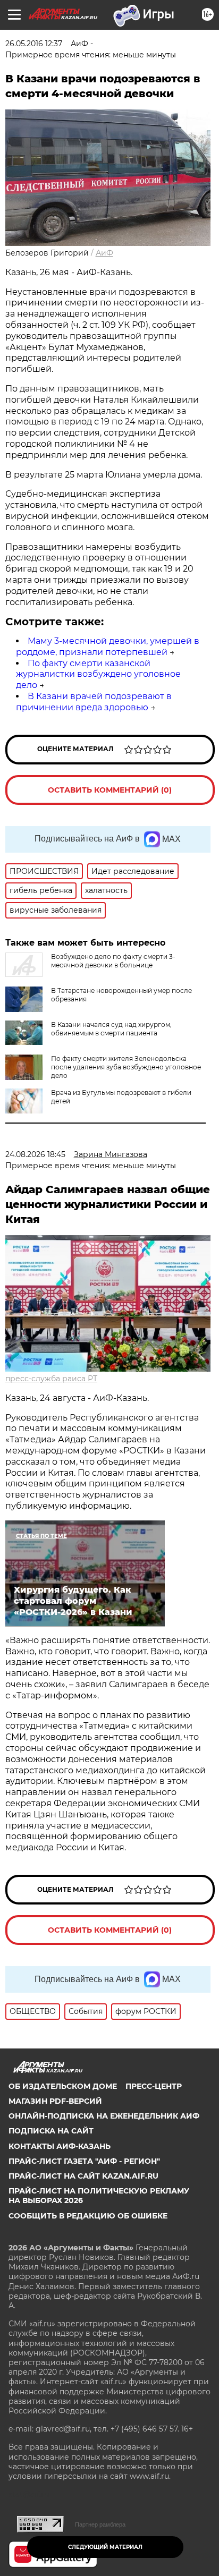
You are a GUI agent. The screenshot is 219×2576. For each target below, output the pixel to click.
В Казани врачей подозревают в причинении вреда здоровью (94, 702)
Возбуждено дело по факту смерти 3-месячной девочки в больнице (113, 961)
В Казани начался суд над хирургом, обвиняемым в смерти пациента (111, 1029)
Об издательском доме (63, 2086)
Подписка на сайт (51, 2131)
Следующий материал (105, 2547)
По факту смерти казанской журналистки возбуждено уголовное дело (98, 674)
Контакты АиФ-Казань (60, 2146)
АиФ (104, 253)
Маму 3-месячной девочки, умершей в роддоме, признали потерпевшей (108, 647)
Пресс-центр (154, 2086)
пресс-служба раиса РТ (51, 1379)
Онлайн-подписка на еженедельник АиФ (104, 2116)
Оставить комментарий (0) (110, 790)
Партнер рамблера (100, 2524)
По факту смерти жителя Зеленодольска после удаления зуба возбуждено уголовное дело (126, 1067)
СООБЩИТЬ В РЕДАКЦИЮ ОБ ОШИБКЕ (88, 2216)
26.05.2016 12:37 (34, 44)
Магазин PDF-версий (55, 2101)
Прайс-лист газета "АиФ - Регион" (84, 2161)
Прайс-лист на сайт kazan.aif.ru (83, 2176)
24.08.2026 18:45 (35, 1154)
